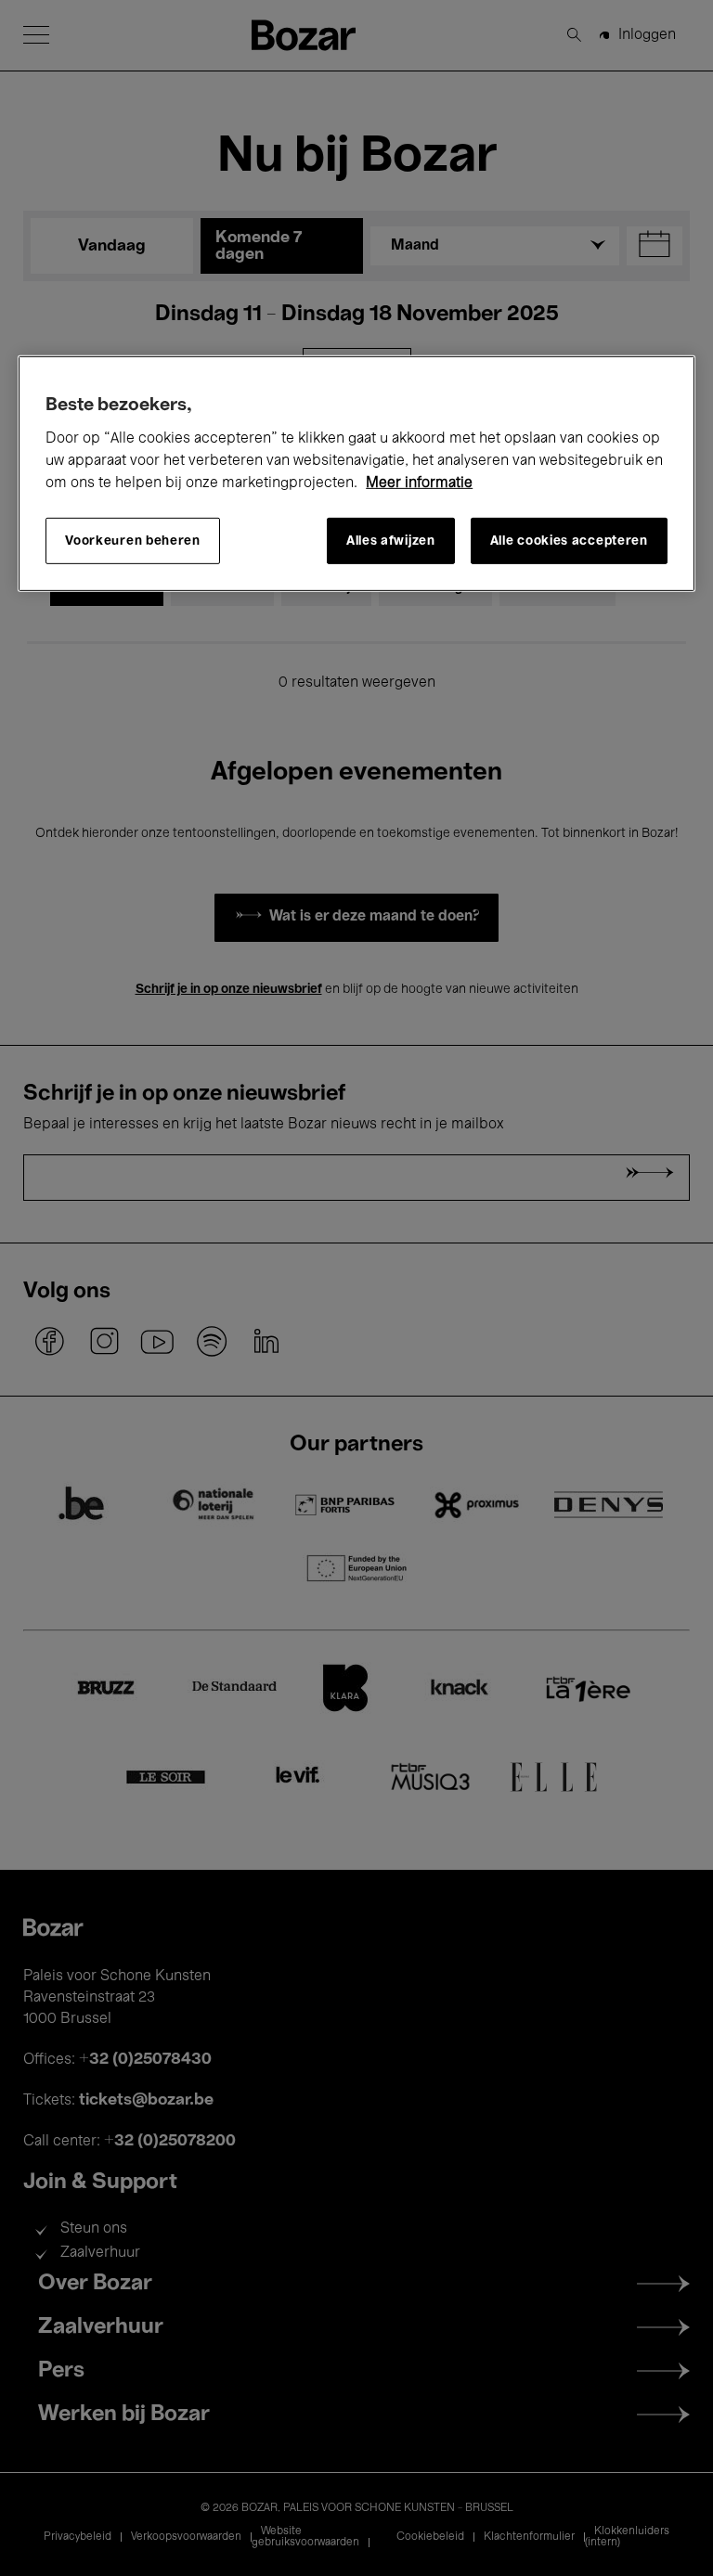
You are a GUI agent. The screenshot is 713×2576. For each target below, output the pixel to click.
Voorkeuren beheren (133, 541)
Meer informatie (419, 483)
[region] (356, 474)
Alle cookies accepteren (569, 541)
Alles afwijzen (391, 541)
